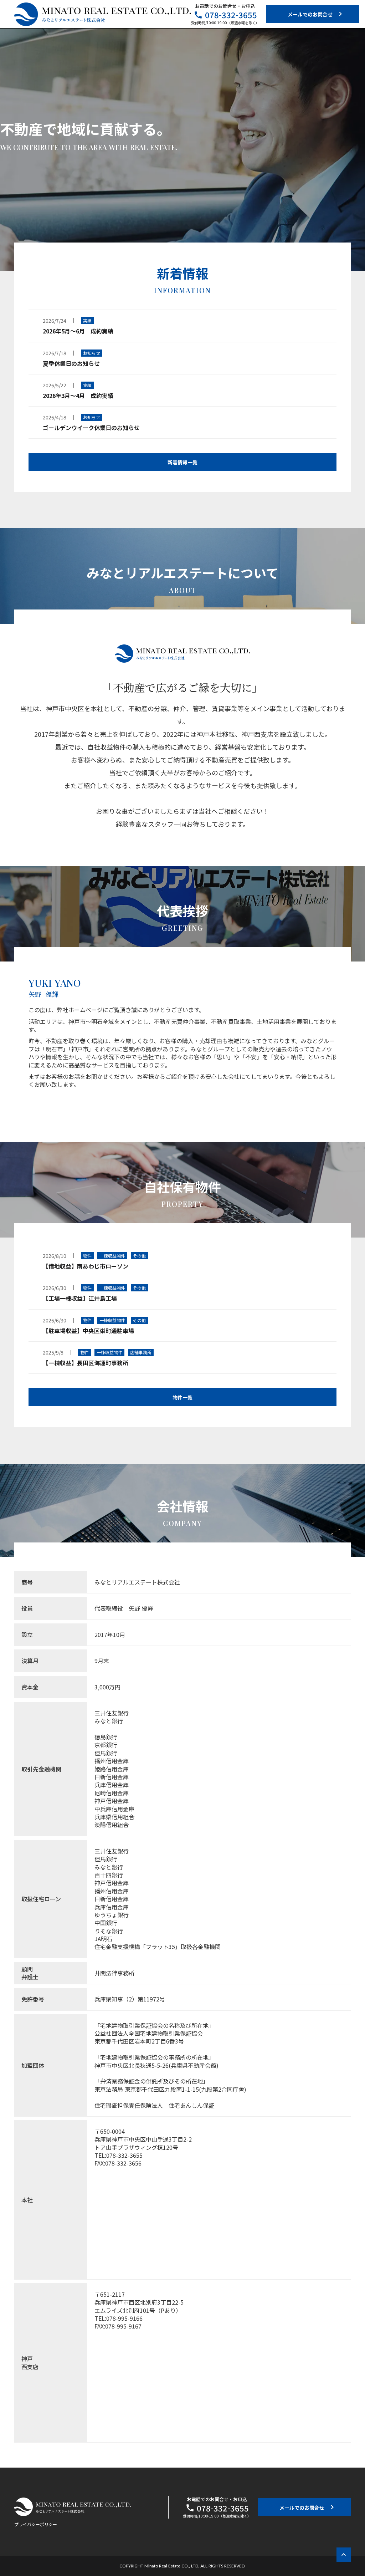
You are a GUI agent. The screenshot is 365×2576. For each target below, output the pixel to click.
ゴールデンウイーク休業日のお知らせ (91, 428)
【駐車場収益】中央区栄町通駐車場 (88, 1331)
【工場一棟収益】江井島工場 (80, 1298)
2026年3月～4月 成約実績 (78, 396)
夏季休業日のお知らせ (71, 364)
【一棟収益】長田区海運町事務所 (86, 1363)
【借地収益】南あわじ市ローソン (86, 1266)
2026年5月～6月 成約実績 (78, 331)
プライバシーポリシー (36, 2524)
